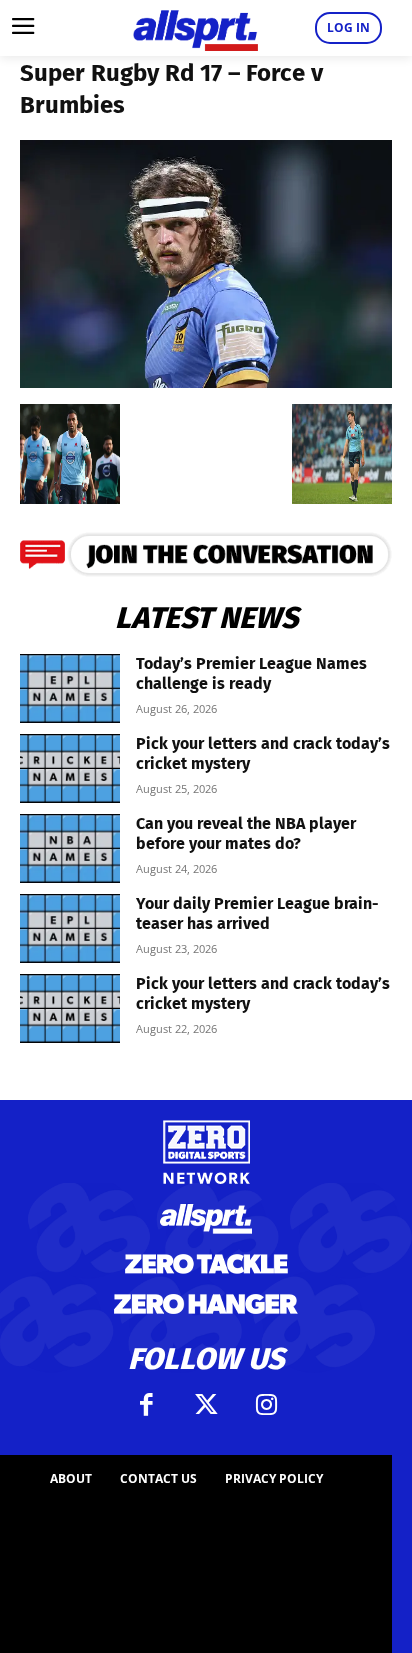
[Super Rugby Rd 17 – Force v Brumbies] (206, 381)
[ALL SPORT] (195, 28)
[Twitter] (206, 1405)
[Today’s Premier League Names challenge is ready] (70, 688)
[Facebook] (146, 1405)
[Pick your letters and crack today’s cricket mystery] (70, 768)
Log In (348, 27)
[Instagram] (266, 1405)
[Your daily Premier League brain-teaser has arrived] (70, 928)
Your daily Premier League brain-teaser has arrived (257, 913)
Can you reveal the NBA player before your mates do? (246, 833)
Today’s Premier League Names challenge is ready (251, 673)
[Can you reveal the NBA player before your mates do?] (70, 848)
